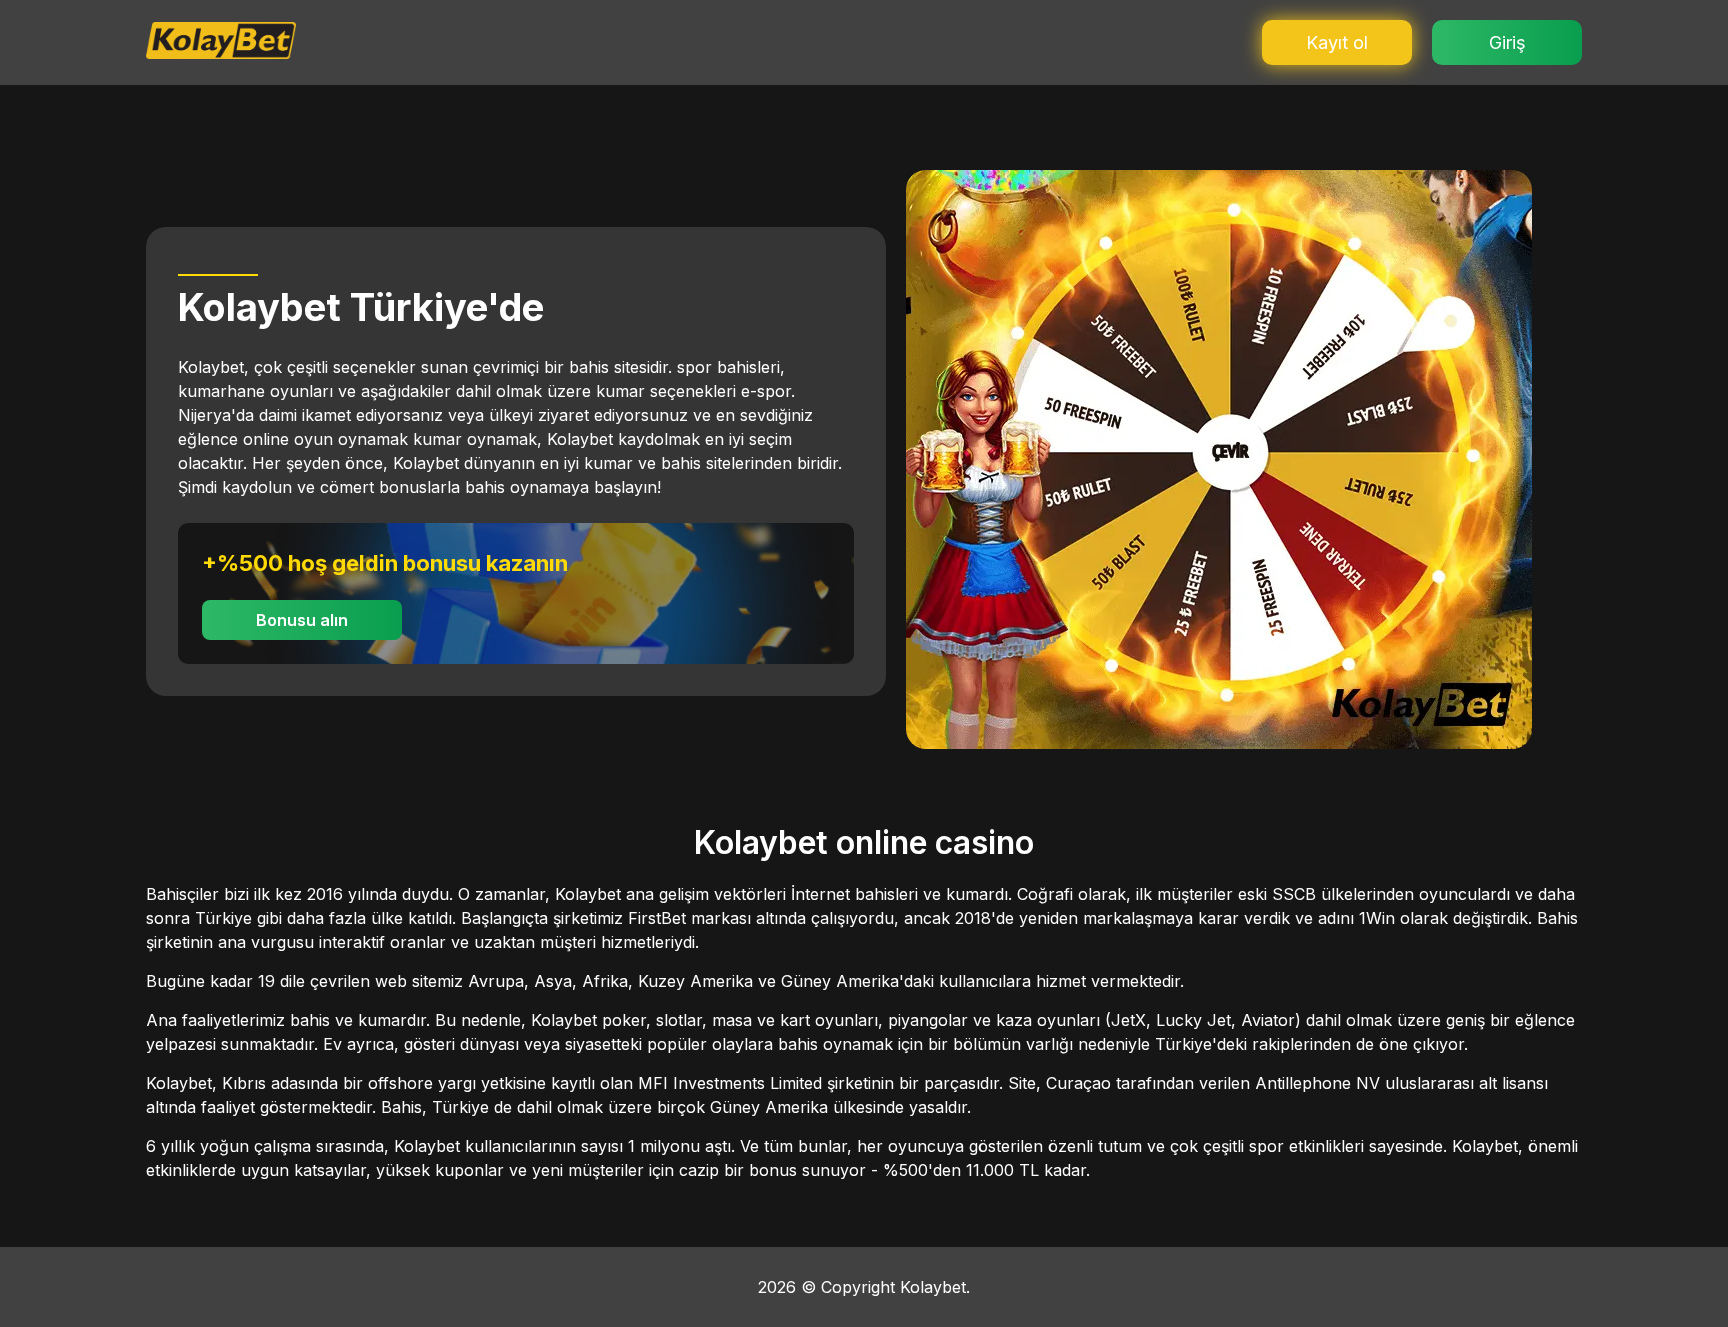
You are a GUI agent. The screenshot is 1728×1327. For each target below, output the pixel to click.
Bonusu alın (302, 620)
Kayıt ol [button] (1337, 42)
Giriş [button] (1507, 42)
